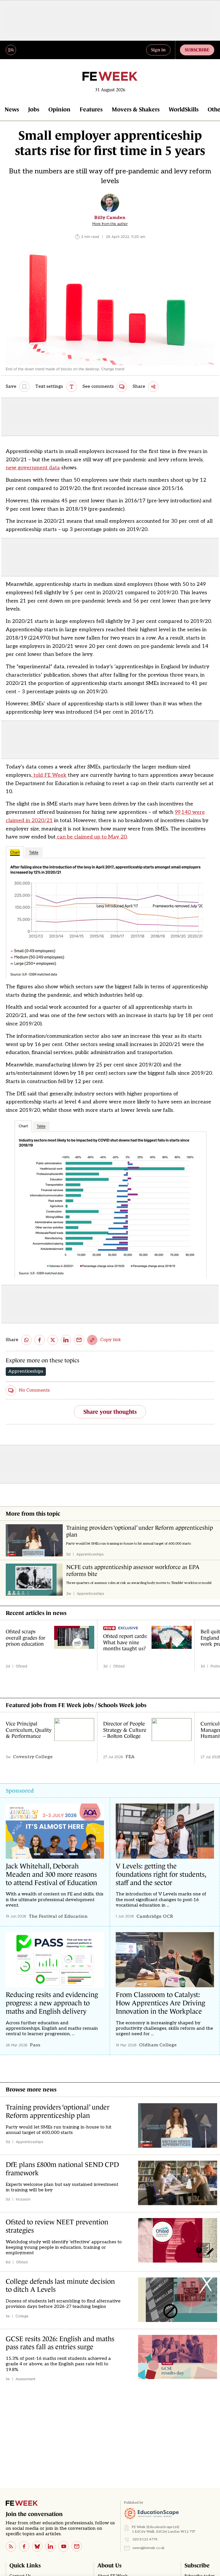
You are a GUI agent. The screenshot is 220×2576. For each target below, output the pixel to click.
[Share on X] (53, 1340)
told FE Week (49, 775)
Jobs (34, 109)
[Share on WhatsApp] (26, 1340)
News (12, 109)
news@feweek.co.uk (149, 2548)
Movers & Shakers (136, 109)
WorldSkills (184, 109)
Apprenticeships (26, 1371)
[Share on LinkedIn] (66, 1340)
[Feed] (11, 2546)
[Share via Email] (79, 1340)
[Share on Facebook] (40, 1340)
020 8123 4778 (145, 2539)
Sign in (158, 50)
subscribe (197, 50)
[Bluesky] (37, 2546)
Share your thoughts (110, 1412)
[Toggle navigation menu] (11, 50)
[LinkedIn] (50, 2546)
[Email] (77, 2546)
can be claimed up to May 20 (91, 837)
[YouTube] (64, 2546)
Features (91, 109)
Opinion (59, 109)
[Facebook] (24, 2546)
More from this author (110, 224)
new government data (33, 468)
